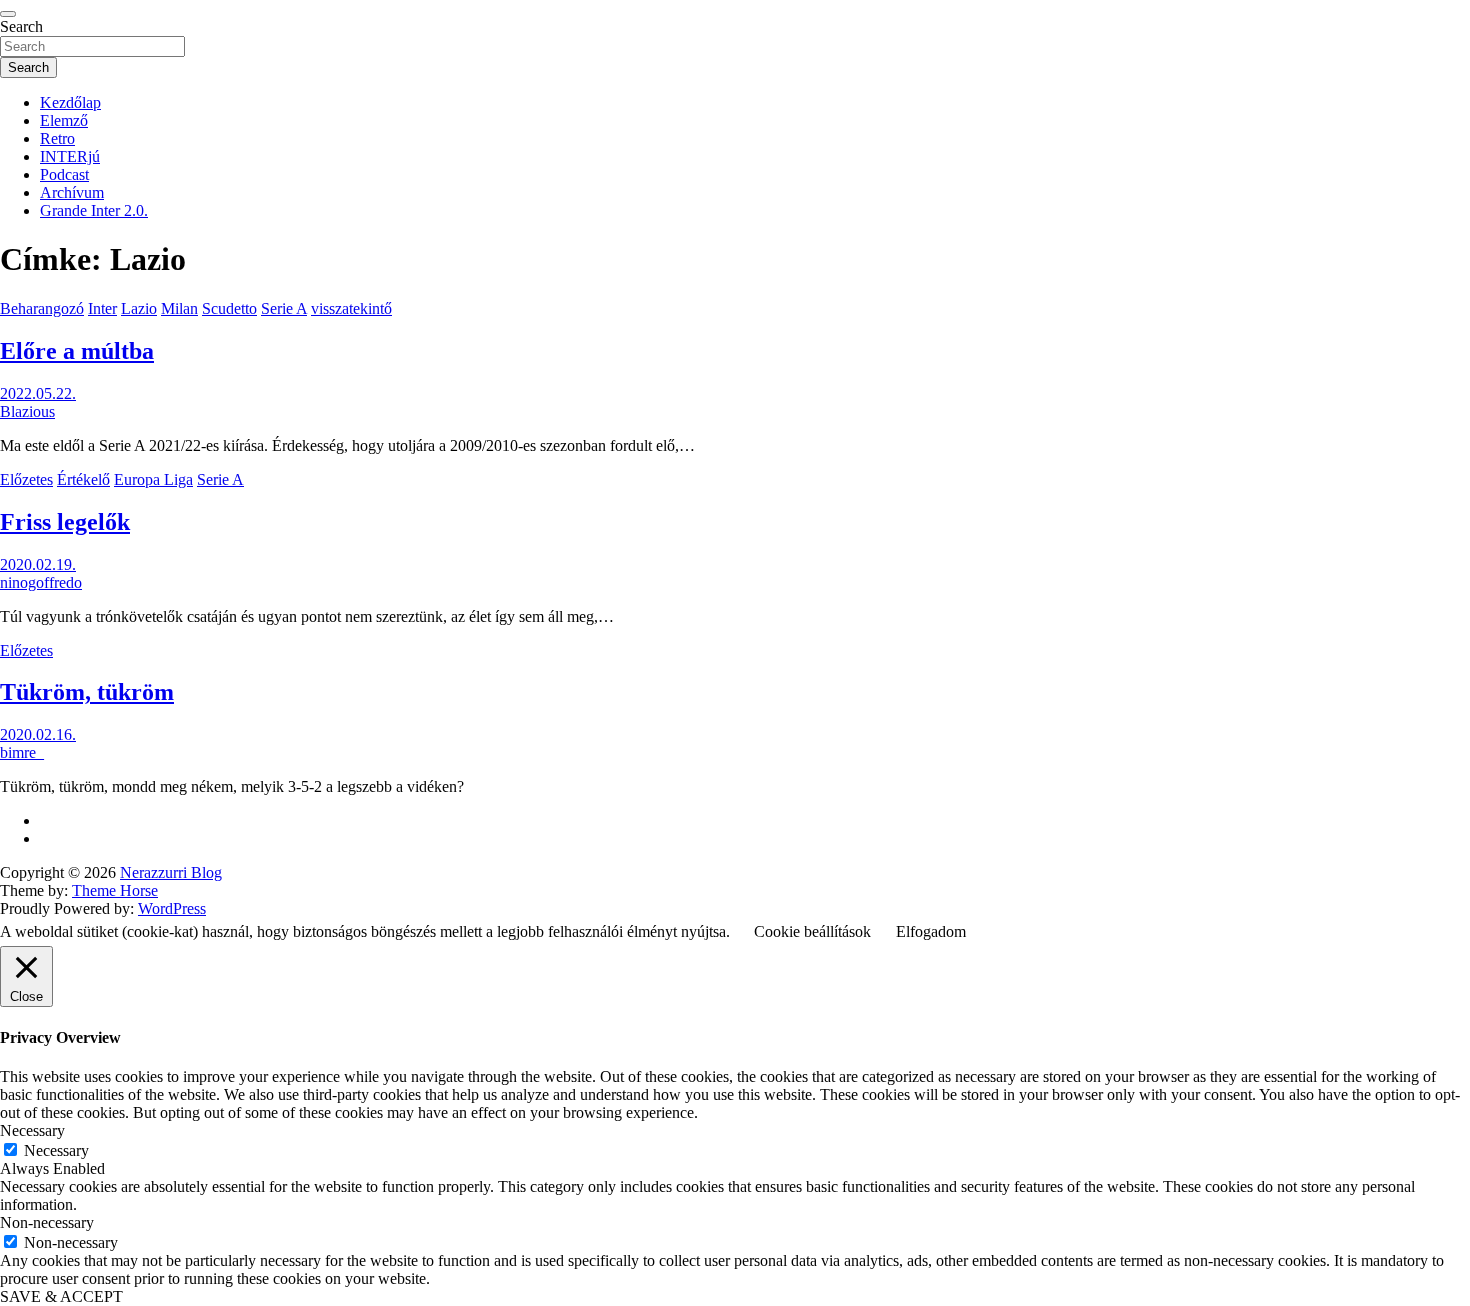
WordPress (172, 908)
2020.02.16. (38, 734)
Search (21, 26)
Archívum (72, 192)
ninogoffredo (41, 582)
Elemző (64, 120)
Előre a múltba (77, 351)
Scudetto (229, 308)
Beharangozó (42, 308)
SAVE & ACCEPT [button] (61, 1296)
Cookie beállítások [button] (812, 931)
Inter (102, 308)
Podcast (64, 174)
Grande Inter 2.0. (94, 210)
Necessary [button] (32, 1130)
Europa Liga (153, 479)
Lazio (139, 308)
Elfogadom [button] (931, 931)
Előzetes (26, 479)
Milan (179, 308)
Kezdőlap (70, 102)
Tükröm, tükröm (87, 692)
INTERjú (70, 156)
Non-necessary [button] (47, 1222)
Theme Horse (115, 890)
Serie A (284, 308)
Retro (57, 138)
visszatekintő (351, 308)
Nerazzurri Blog (171, 872)
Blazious (27, 411)
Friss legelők (65, 522)
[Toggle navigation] (8, 14)
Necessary (56, 1150)
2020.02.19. (38, 564)
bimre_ (22, 752)
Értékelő (83, 479)
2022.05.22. (38, 393)
